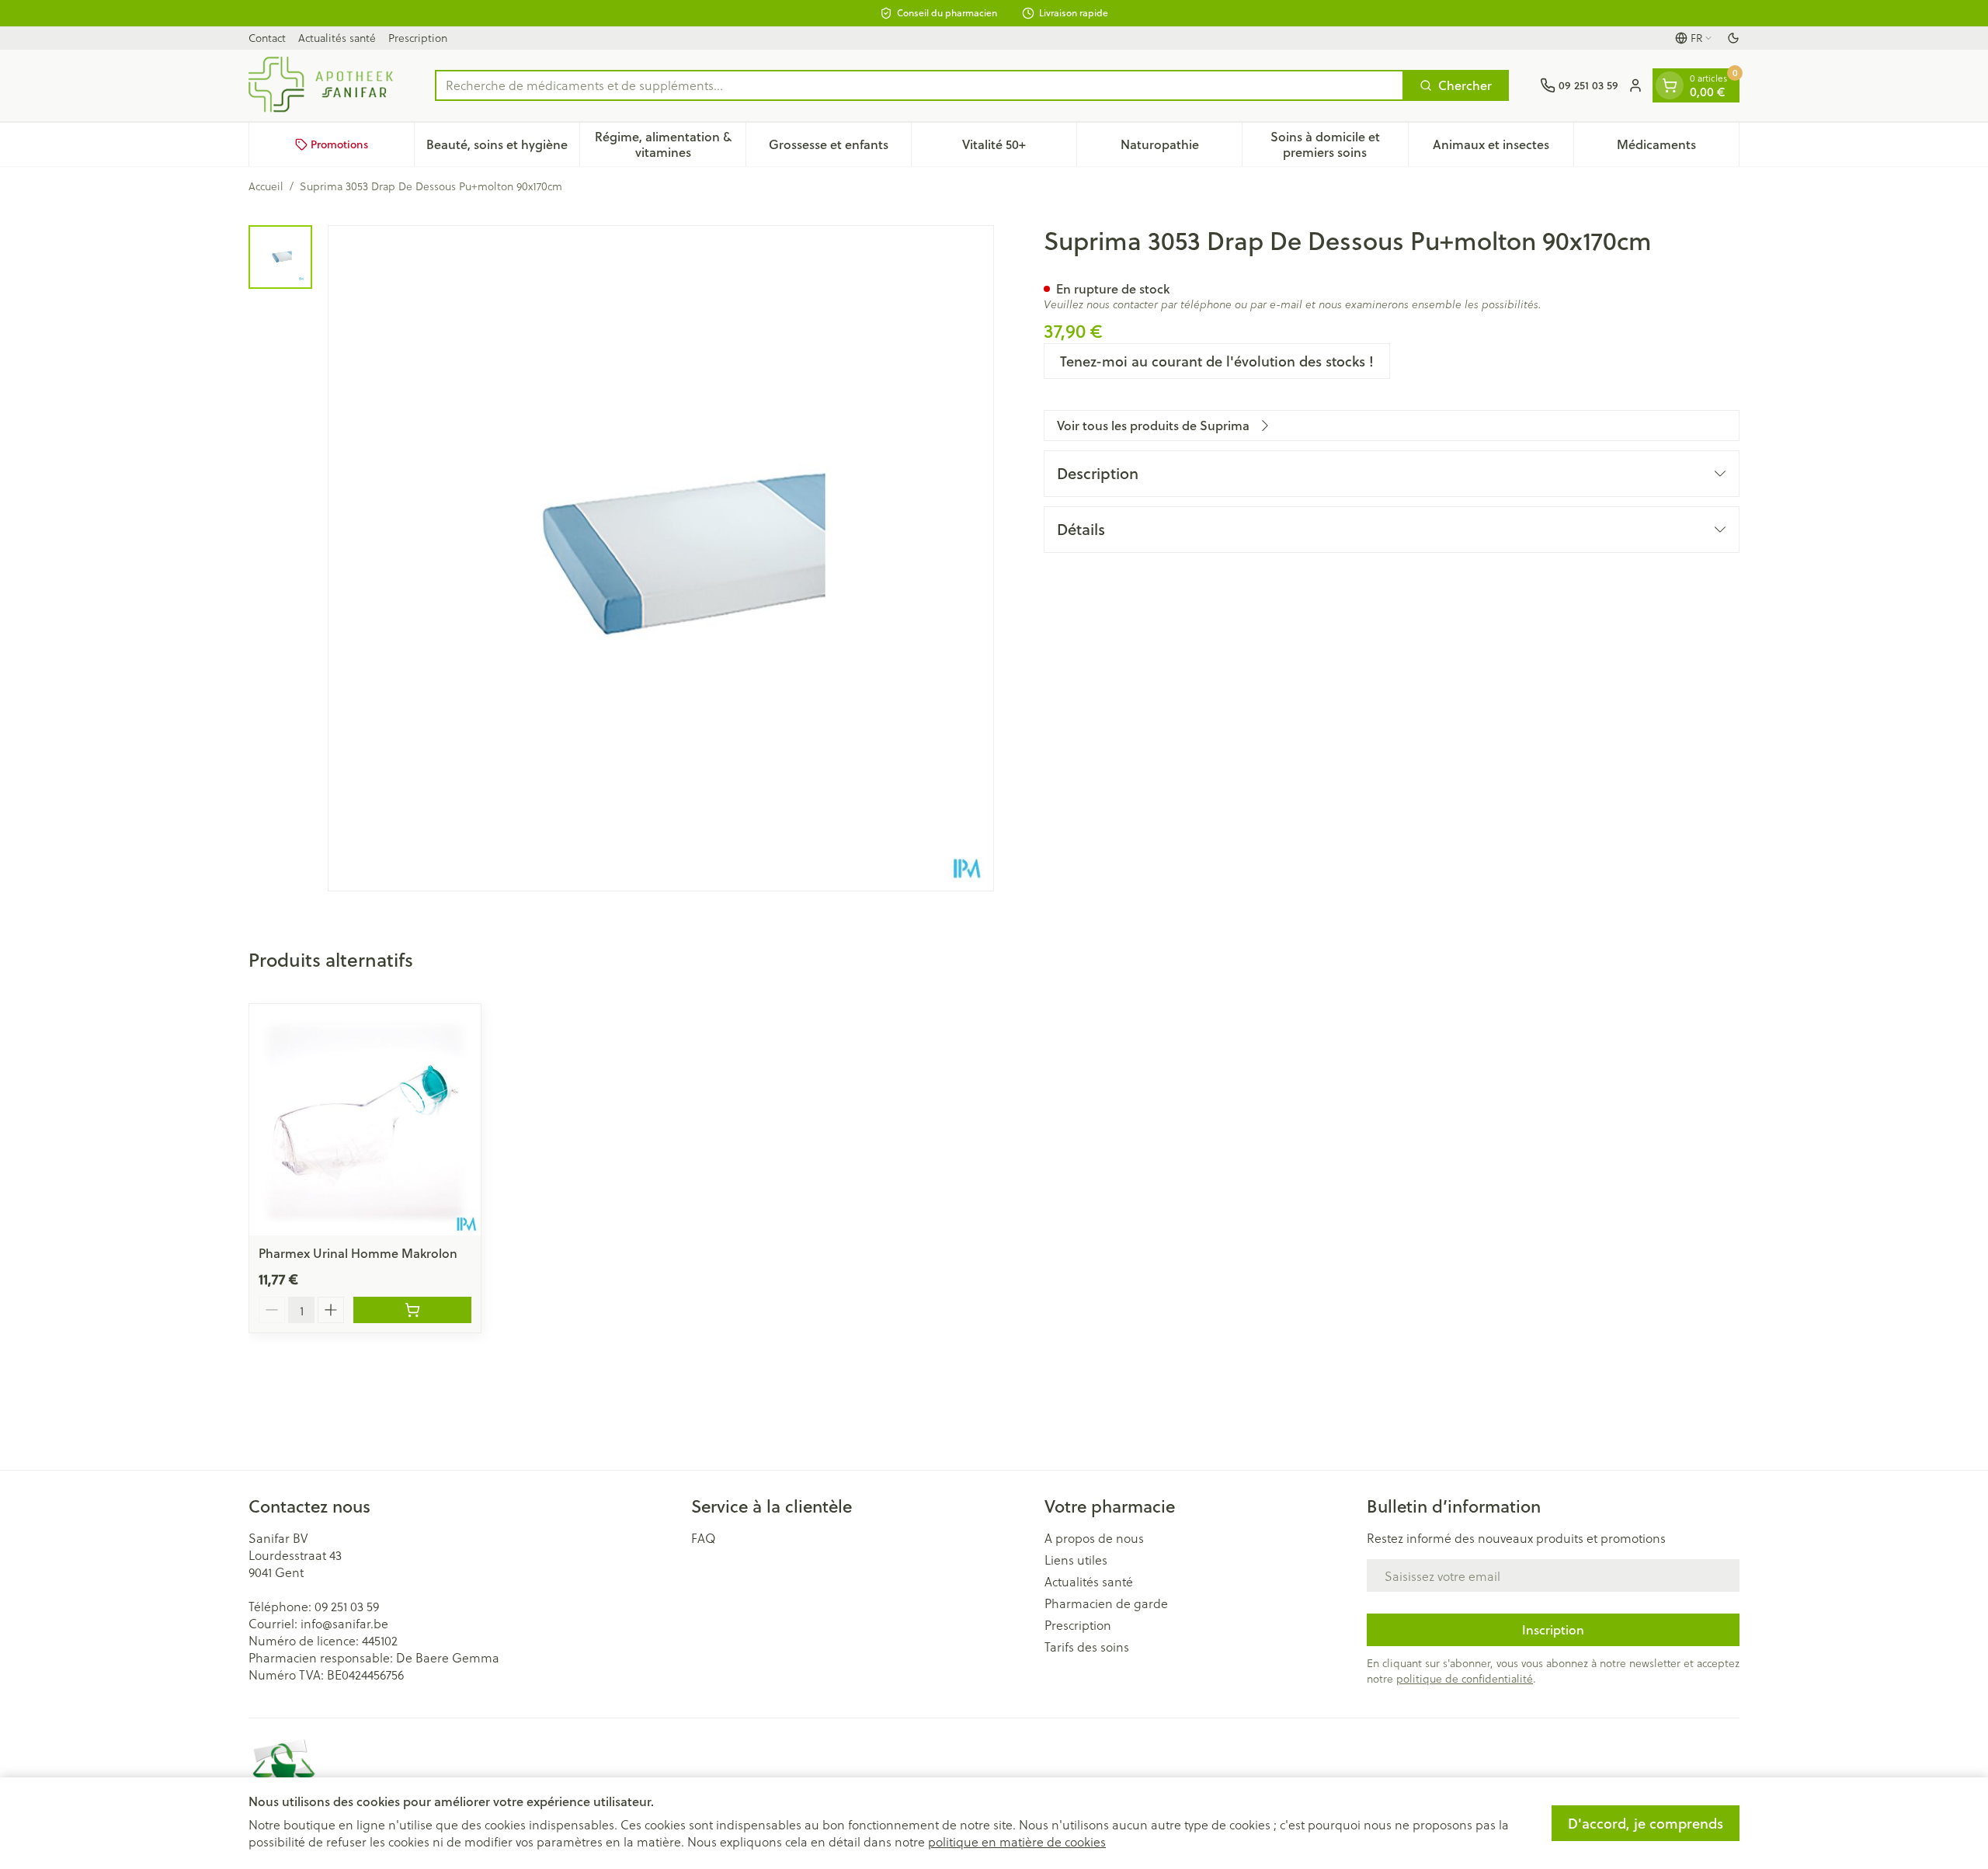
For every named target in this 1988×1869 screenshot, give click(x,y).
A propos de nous (1094, 1538)
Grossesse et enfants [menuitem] (840, 148)
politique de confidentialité (1465, 1678)
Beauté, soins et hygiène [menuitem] (503, 148)
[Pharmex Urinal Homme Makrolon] (365, 1120)
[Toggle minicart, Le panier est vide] (1670, 85)
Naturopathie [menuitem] (1181, 148)
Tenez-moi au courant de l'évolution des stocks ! (1217, 361)
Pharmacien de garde (1106, 1603)
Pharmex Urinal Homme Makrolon (358, 1253)
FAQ (704, 1538)
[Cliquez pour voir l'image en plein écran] (661, 558)
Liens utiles (1076, 1560)
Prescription (418, 38)
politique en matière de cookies (1017, 1841)
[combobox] (919, 85)
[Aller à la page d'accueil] (326, 85)
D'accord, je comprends (1646, 1823)
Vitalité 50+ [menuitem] (1019, 148)
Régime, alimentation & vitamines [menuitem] (670, 144)
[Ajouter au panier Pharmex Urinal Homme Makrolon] (412, 1310)
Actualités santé (337, 38)
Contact (267, 38)
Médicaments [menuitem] (1678, 148)
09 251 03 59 (347, 1606)
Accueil (266, 186)
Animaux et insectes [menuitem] (1503, 148)
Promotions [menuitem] (339, 144)
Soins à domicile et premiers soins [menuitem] (1339, 144)
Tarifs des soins (1087, 1647)
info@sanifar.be (344, 1623)
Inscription (1553, 1629)
